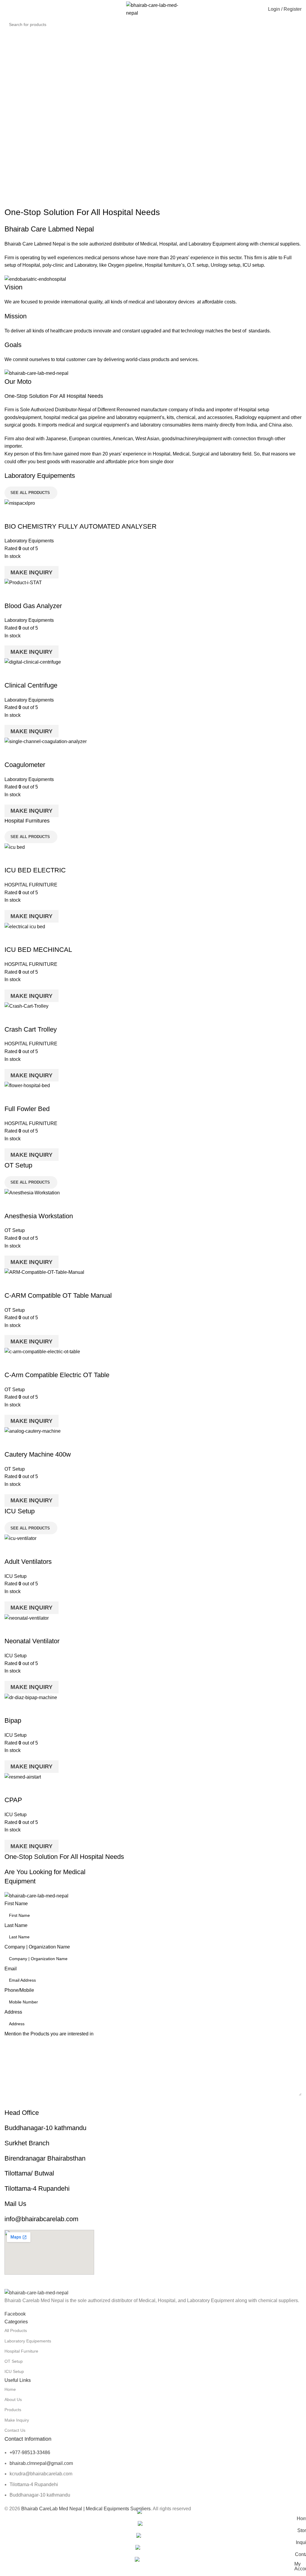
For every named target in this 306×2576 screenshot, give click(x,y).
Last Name (16, 1925)
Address (13, 2012)
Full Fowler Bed (27, 1109)
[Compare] (12, 515)
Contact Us (15, 2430)
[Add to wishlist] (44, 515)
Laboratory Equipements (28, 2341)
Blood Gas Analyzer (33, 606)
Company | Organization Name (37, 1947)
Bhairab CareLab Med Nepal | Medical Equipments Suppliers (86, 2509)
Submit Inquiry (153, 2102)
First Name (16, 1904)
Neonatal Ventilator (32, 1641)
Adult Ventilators (28, 1562)
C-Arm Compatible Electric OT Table (57, 1375)
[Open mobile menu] (7, 9)
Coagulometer (25, 765)
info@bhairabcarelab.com (41, 2219)
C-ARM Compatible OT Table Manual (58, 1295)
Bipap (13, 1720)
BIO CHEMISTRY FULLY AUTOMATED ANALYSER (81, 526)
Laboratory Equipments (29, 541)
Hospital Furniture (21, 2351)
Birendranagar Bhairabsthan (45, 2158)
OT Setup (15, 1230)
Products (13, 2410)
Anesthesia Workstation (39, 1216)
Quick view (28, 515)
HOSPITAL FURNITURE (31, 885)
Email (11, 1969)
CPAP (13, 1800)
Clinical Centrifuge (31, 685)
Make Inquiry (32, 572)
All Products (16, 2330)
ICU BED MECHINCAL (38, 950)
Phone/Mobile (19, 1990)
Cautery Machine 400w (38, 1454)
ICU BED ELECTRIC (35, 870)
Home (10, 2389)
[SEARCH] (303, 21)
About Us (13, 2399)
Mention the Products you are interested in (49, 2034)
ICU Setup (16, 1576)
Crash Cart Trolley (31, 1029)
